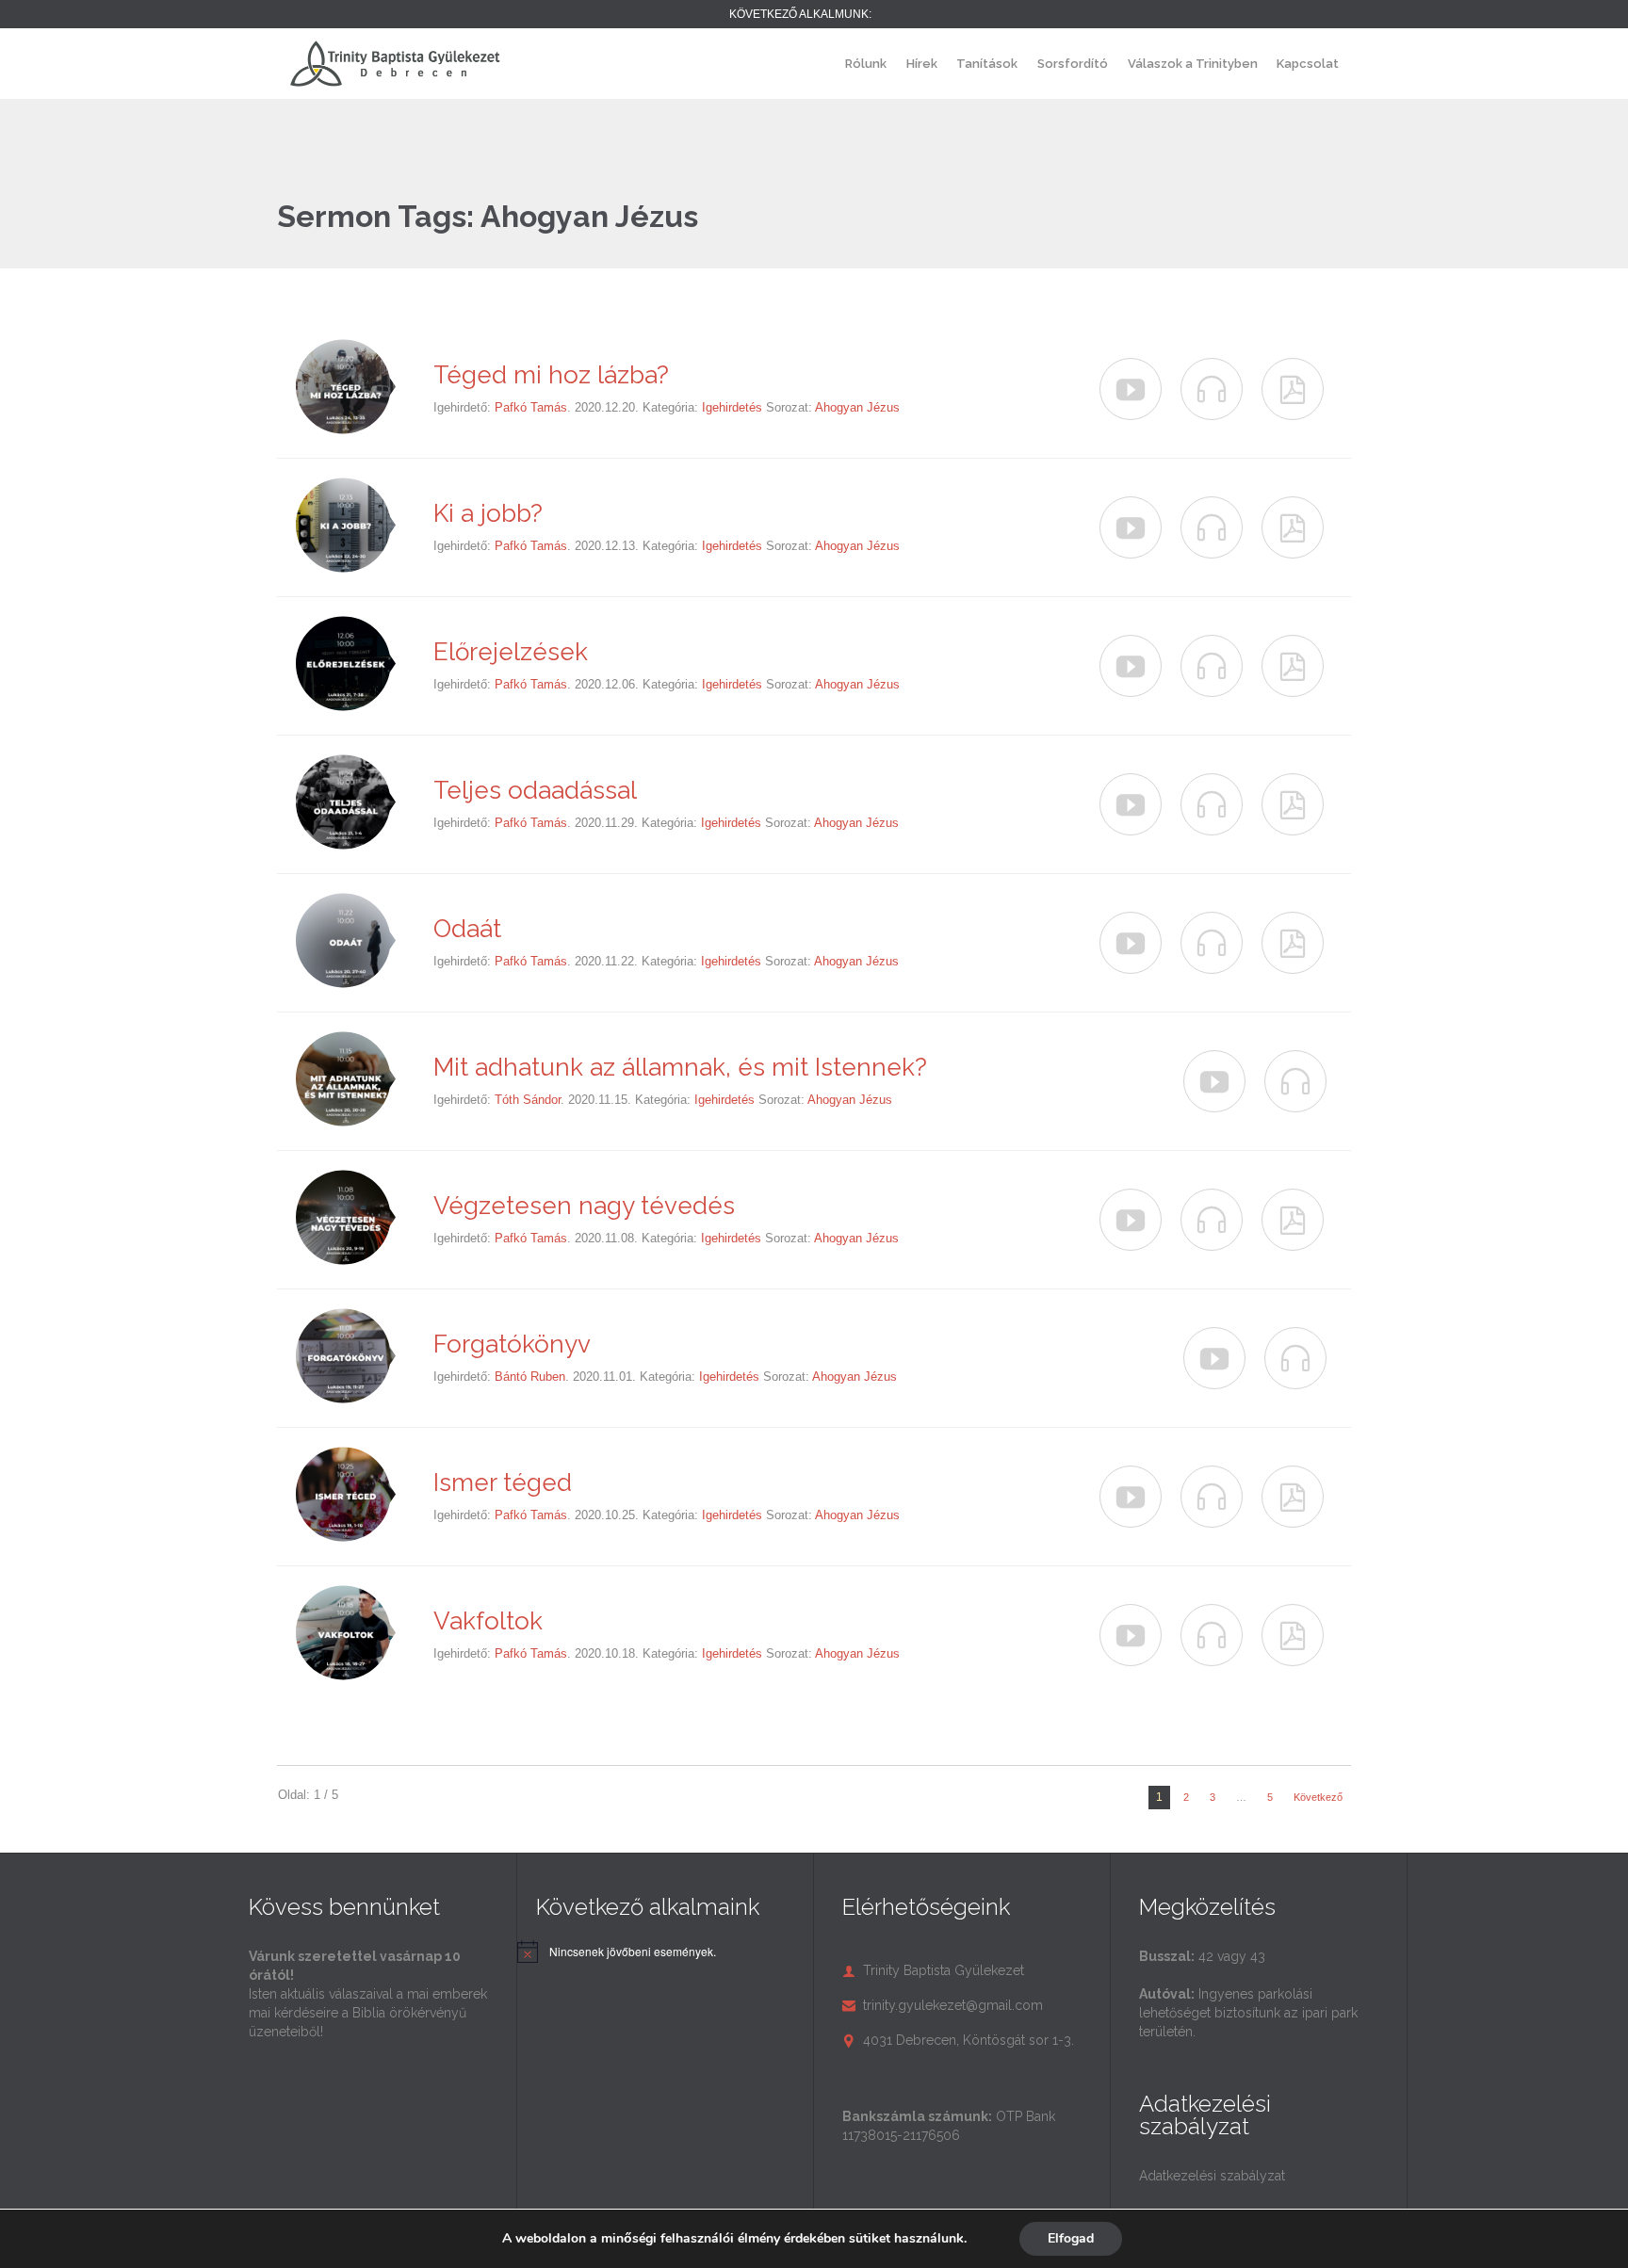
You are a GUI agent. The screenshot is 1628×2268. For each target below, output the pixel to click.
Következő (1318, 1797)
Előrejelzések (511, 652)
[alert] (633, 1952)
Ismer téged (503, 1482)
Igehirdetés (732, 407)
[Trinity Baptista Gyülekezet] (395, 64)
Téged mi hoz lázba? (551, 375)
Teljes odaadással (535, 790)
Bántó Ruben (530, 1377)
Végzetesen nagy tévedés (584, 1206)
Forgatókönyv (512, 1344)
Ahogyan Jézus (857, 407)
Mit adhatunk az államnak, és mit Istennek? (680, 1067)
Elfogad (1071, 2238)
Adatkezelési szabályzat (1212, 2176)
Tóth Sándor (528, 1100)
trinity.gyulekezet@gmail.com (943, 2005)
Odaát (467, 929)
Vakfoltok (488, 1621)
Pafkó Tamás (531, 407)
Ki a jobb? (488, 513)
